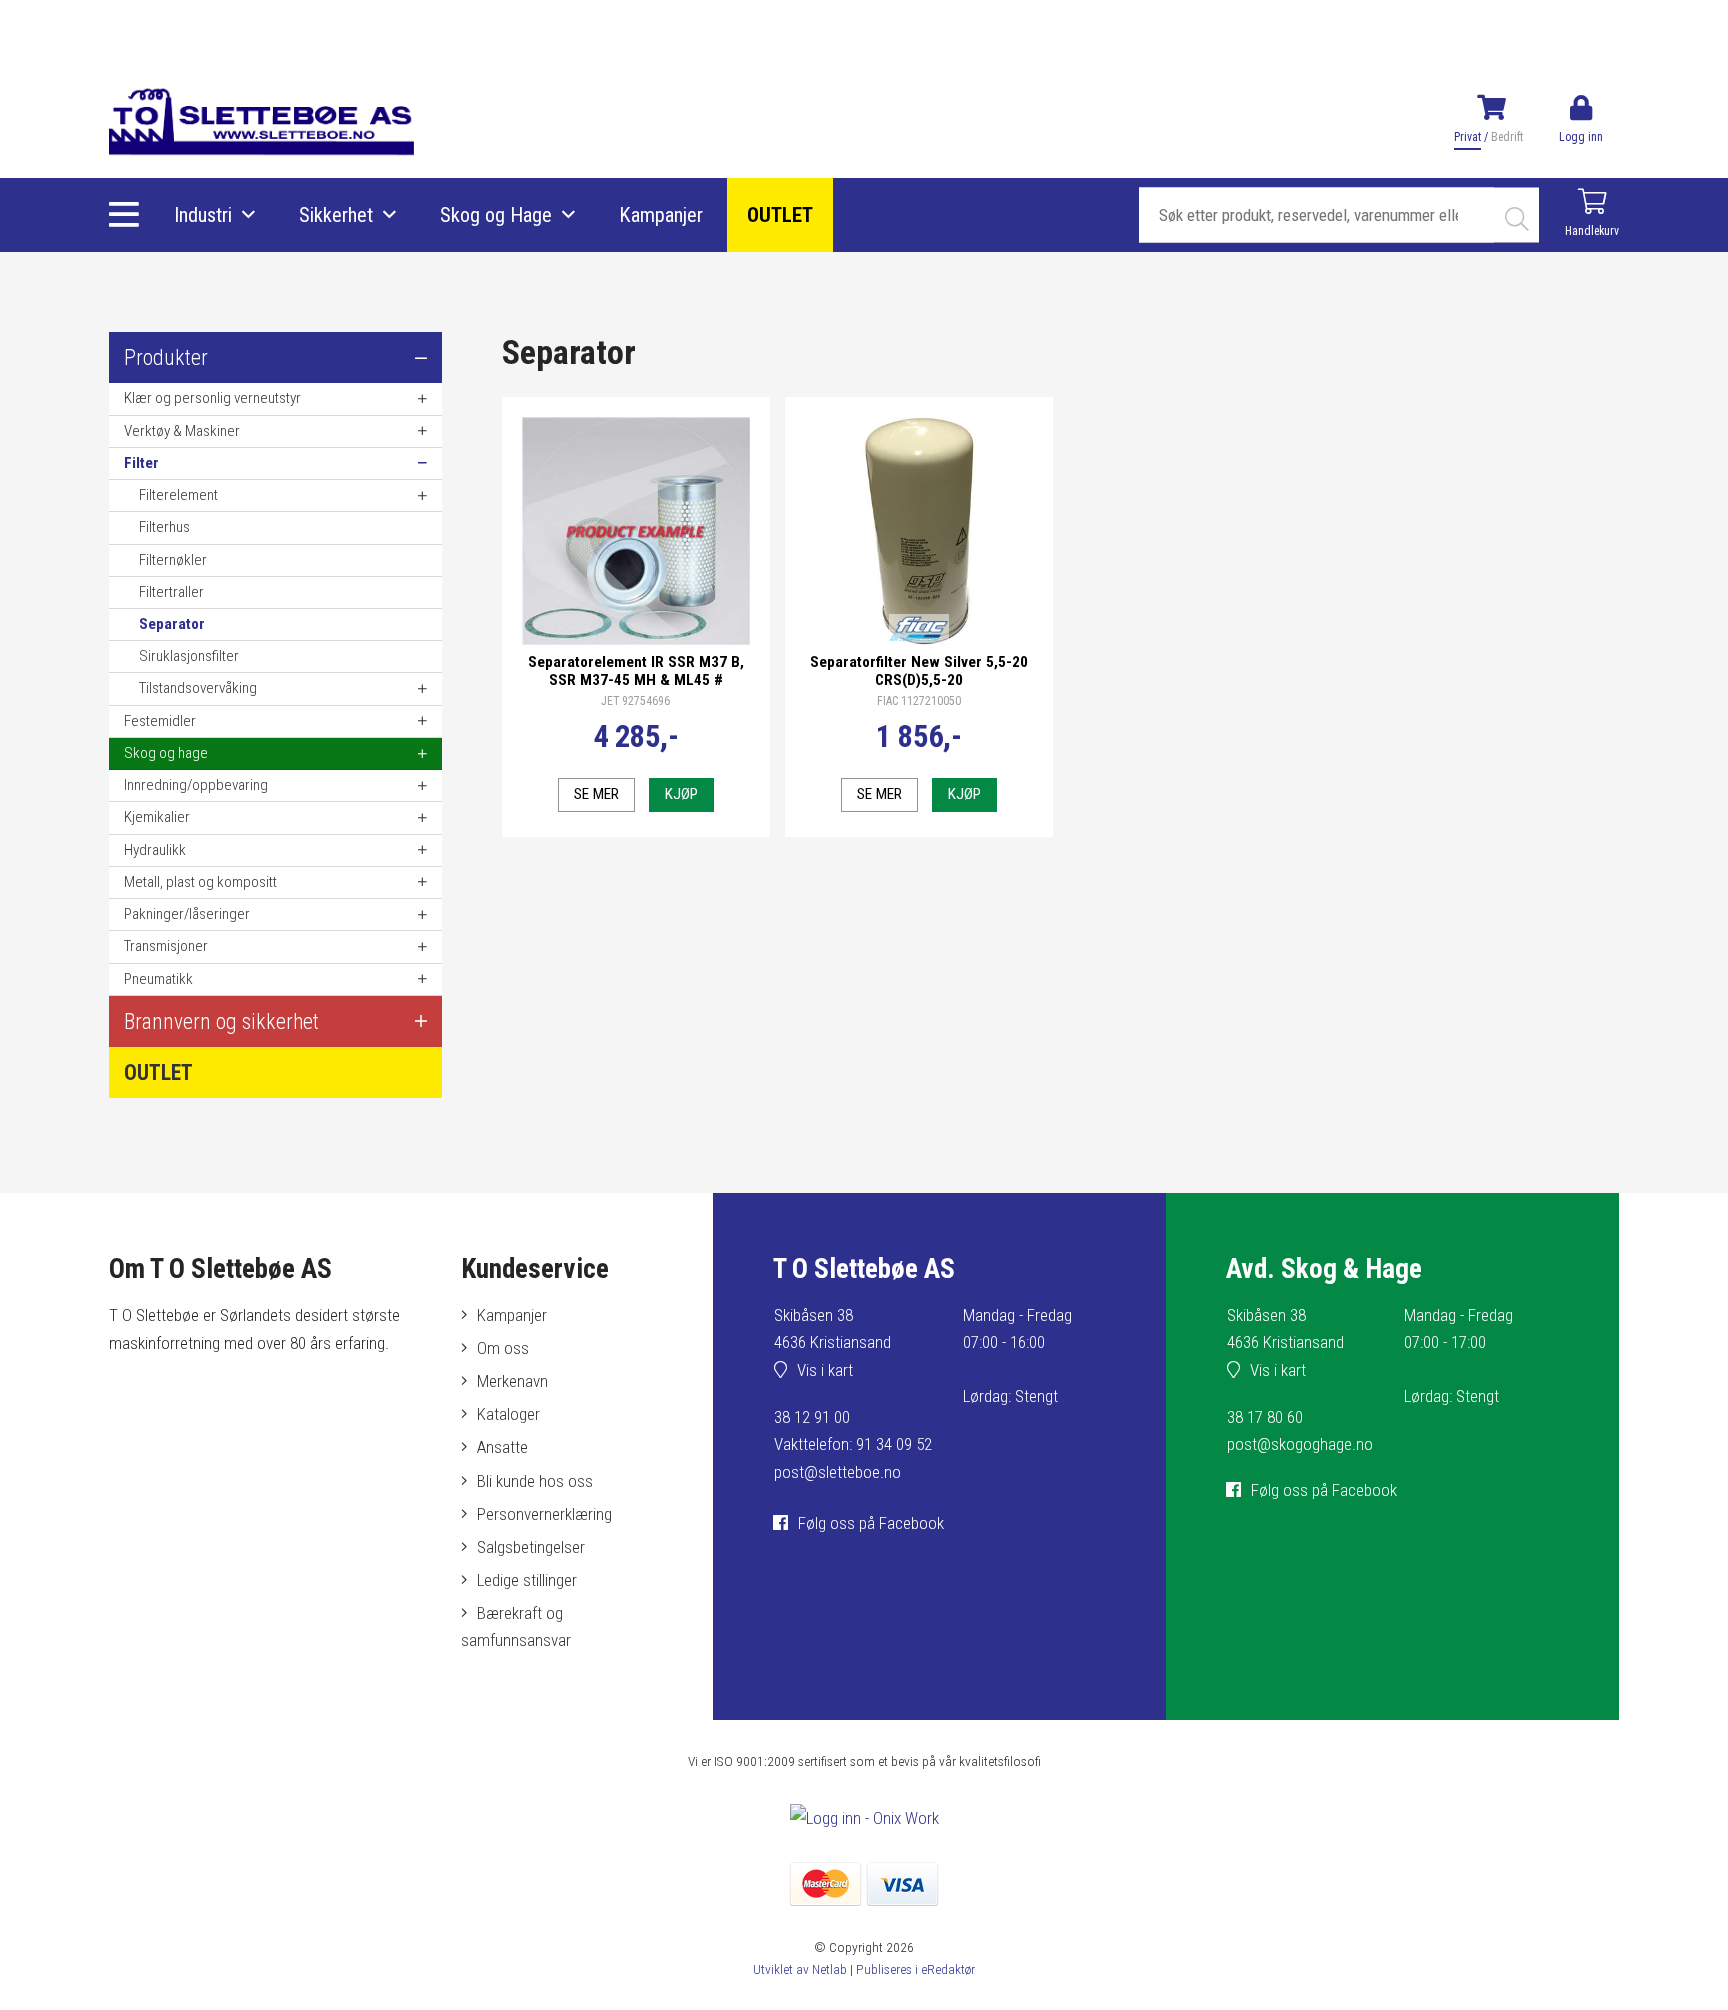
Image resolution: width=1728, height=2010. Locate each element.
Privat (1467, 137)
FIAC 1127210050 (919, 701)
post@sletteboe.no (837, 1472)
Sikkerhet (336, 215)
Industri (203, 215)
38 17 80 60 (1265, 1417)
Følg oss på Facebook (871, 1523)
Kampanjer (661, 215)
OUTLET (780, 215)
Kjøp (681, 794)
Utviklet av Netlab (800, 1969)
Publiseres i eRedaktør (915, 1969)
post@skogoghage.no (1300, 1444)
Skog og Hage (496, 215)
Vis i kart (825, 1370)
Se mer (596, 794)
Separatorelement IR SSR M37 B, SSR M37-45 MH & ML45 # (636, 671)
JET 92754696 (635, 701)
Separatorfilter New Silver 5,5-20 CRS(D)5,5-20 (919, 671)
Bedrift (1507, 137)
